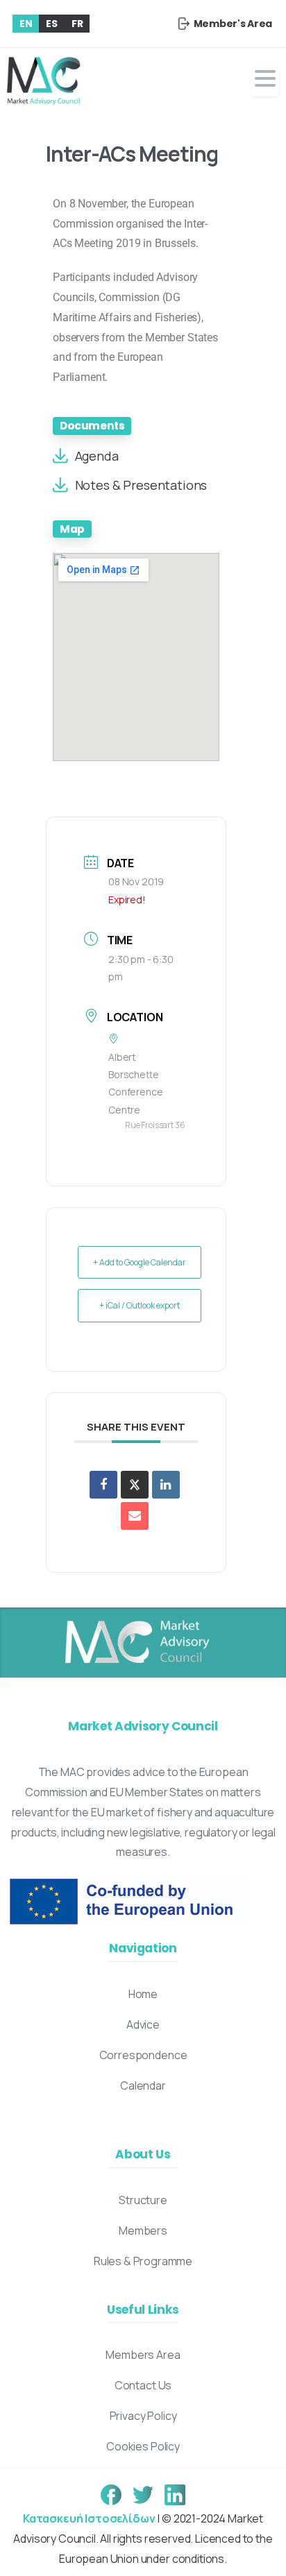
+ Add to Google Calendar (140, 1262)
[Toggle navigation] (265, 82)
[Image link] (136, 1643)
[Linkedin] (166, 1485)
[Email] (135, 1516)
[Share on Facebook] (103, 1485)
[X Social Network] (135, 1485)
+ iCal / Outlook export (140, 1305)
